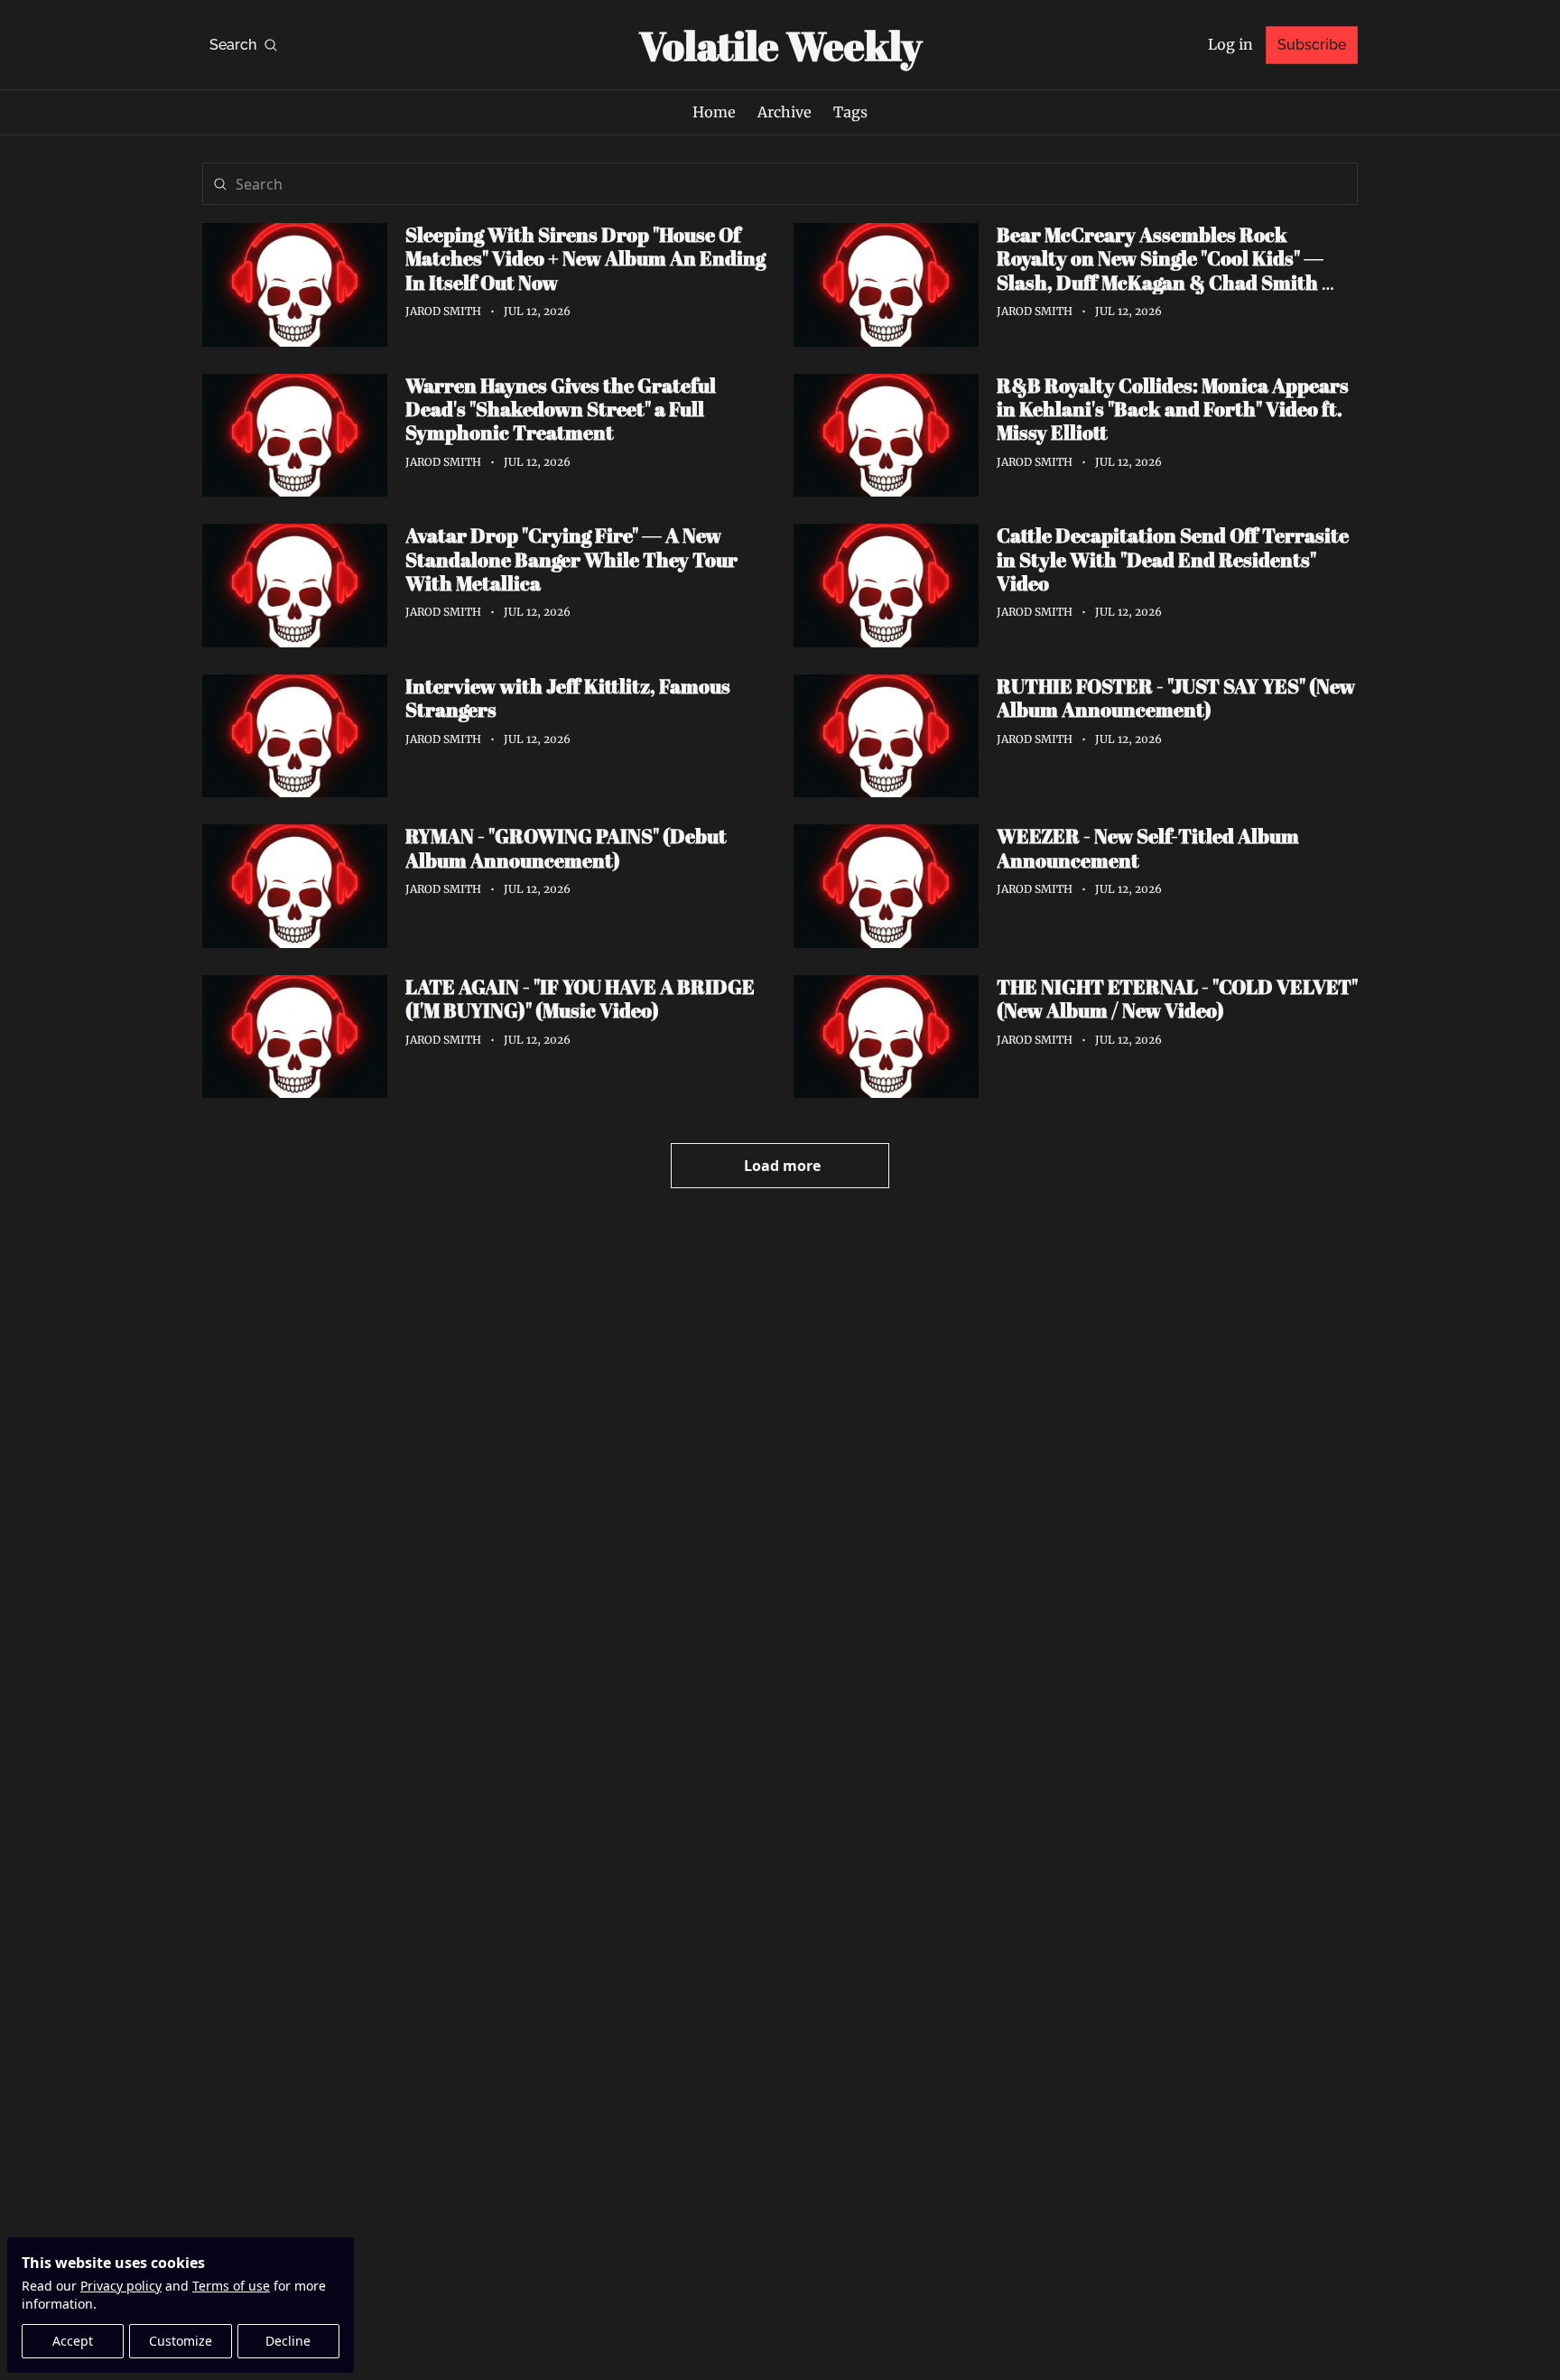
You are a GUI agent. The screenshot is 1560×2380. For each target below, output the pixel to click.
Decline (288, 2341)
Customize (181, 2341)
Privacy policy (121, 2286)
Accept (73, 2341)
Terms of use (231, 2286)
